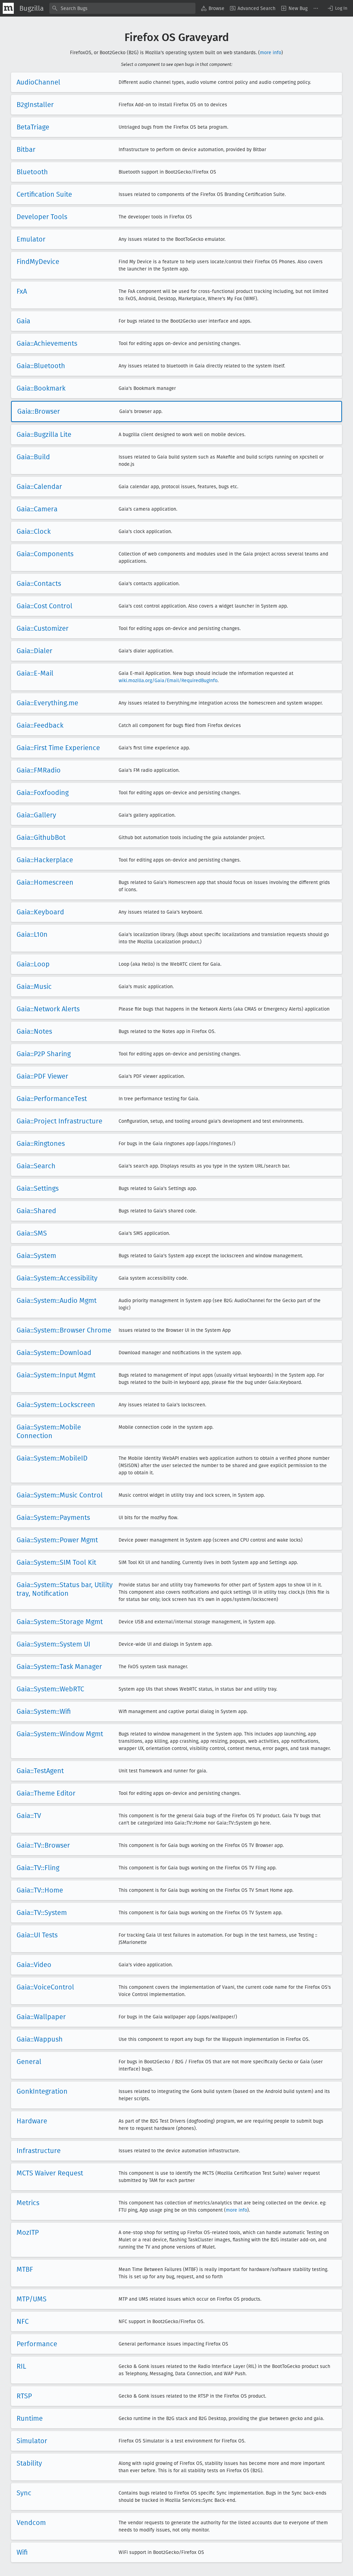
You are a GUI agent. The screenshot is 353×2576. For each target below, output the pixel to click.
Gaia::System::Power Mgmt (57, 1540)
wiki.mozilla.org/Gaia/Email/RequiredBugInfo (168, 681)
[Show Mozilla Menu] (8, 8)
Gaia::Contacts (39, 583)
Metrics (28, 2203)
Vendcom (31, 2523)
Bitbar (26, 149)
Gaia (23, 321)
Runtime (30, 2418)
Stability (29, 2463)
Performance (37, 2344)
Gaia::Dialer (34, 651)
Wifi (22, 2552)
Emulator (31, 239)
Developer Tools (42, 217)
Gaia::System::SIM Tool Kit (56, 1562)
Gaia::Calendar (39, 486)
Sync (24, 2493)
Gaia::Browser (39, 411)
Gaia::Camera (37, 509)
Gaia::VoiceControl (45, 1987)
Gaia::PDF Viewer (42, 1076)
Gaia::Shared (36, 1211)
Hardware (32, 2121)
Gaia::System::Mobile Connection (49, 1431)
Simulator (32, 2441)
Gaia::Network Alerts (48, 1009)
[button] (337, 8)
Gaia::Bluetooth (41, 366)
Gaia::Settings (38, 1188)
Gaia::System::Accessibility (57, 1278)
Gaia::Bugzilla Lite (44, 434)
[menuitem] (213, 8)
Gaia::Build (33, 457)
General (29, 2062)
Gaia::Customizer (43, 628)
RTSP (24, 2396)
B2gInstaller (35, 105)
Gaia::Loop (33, 964)
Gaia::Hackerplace (45, 860)
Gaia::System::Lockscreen (56, 1405)
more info (271, 53)
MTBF (25, 2269)
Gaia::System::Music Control (60, 1495)
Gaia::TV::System (42, 1913)
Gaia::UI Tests (37, 1935)
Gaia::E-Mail (35, 673)
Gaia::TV (29, 1816)
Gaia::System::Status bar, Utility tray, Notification (65, 1589)
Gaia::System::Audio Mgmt (57, 1300)
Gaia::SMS (32, 1233)
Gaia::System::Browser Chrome (64, 1330)
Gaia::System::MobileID (52, 1458)
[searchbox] (122, 8)
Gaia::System (36, 1256)
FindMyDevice (38, 262)
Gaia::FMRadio (39, 770)
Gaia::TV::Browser (43, 1845)
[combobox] (122, 8)
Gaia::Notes (34, 1031)
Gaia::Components (45, 554)
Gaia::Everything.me (47, 703)
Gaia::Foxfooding (43, 793)
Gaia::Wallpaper (41, 2017)
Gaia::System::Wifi (44, 1711)
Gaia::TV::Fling (38, 1868)
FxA (22, 291)
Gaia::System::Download (54, 1353)
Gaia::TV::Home (40, 1890)
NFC (23, 2321)
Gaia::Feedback (40, 725)
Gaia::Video (34, 1965)
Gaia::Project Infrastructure (59, 1121)
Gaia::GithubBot (41, 837)
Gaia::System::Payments (53, 1517)
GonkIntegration (42, 2091)
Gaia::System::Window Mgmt (60, 1734)
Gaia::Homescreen (45, 882)
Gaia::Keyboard (40, 912)
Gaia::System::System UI (53, 1644)
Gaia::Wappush (40, 2039)
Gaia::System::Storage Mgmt (60, 1622)
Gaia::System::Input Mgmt (56, 1375)
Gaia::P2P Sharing (44, 1054)
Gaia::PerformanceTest (52, 1099)
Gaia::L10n (32, 934)
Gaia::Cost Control (44, 606)
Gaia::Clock (34, 531)
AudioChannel (38, 82)
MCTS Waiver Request (50, 2173)
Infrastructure (39, 2151)
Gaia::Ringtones (41, 1143)
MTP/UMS (32, 2299)
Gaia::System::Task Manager (59, 1666)
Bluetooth (32, 172)
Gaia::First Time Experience (58, 748)
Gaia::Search (36, 1166)
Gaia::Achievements (47, 343)
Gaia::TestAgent (40, 1771)
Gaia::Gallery (36, 815)
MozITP (28, 2232)
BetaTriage (33, 127)
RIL (21, 2366)
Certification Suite (44, 194)
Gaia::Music (34, 986)
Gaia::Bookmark (41, 388)
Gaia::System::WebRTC (50, 1689)
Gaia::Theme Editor (46, 1793)
